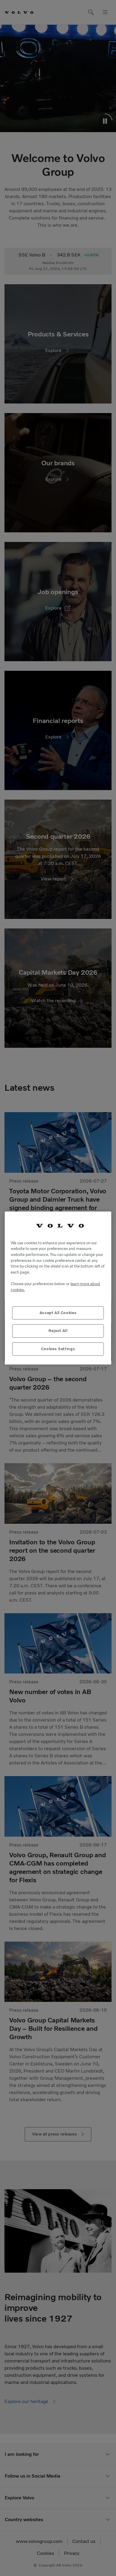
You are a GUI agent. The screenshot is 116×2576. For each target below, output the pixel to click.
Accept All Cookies (58, 1313)
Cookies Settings (58, 1349)
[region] (58, 1288)
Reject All (58, 1331)
